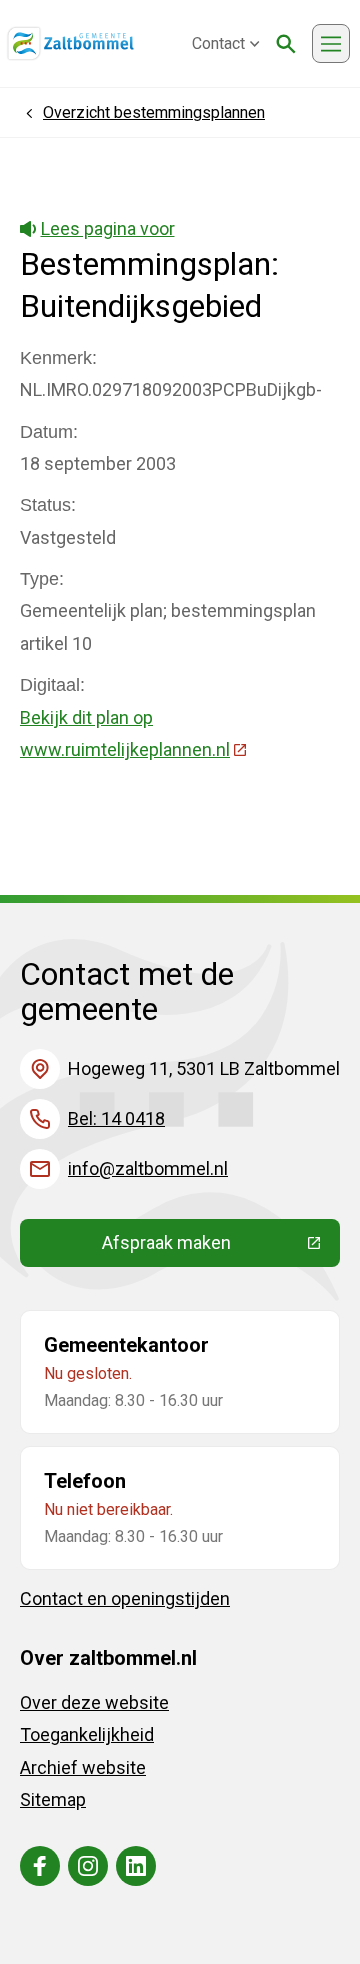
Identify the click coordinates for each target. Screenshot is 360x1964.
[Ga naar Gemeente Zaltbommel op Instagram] (88, 1866)
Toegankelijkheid (87, 1734)
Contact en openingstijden (125, 1598)
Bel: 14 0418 (116, 1118)
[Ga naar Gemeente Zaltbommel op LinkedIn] (136, 1866)
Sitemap (53, 1799)
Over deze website (94, 1702)
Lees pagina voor (108, 228)
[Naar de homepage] (70, 44)
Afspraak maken (221, 1247)
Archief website (83, 1767)
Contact (218, 43)
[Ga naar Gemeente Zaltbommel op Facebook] (40, 1866)
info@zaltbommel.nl (148, 1168)
